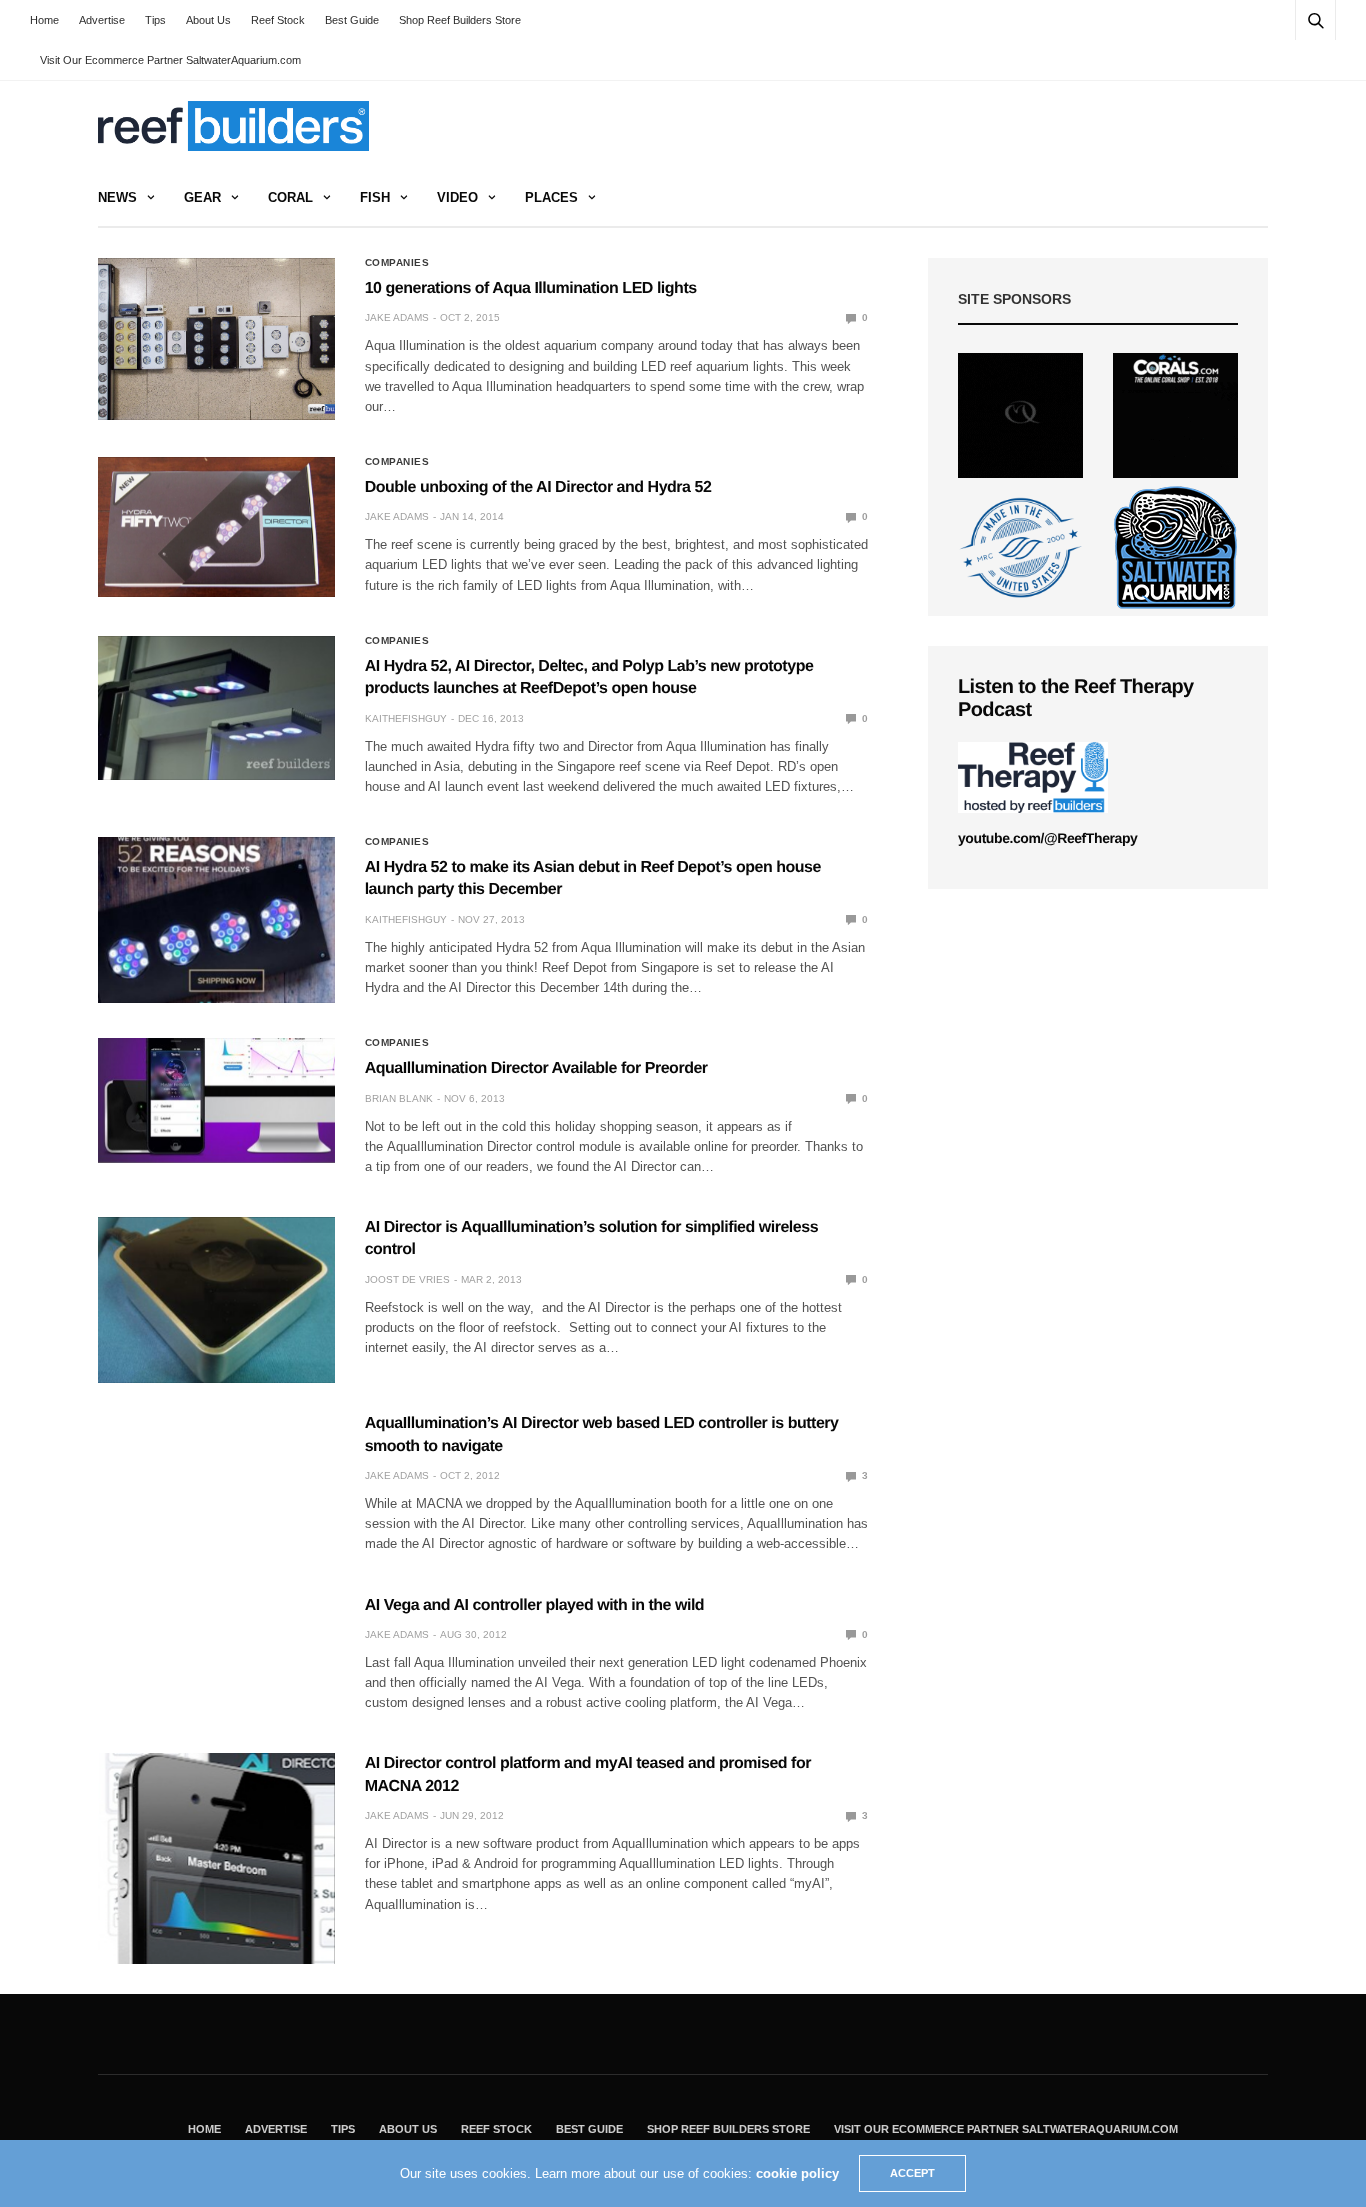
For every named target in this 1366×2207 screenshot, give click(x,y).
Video (457, 197)
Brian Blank (399, 1098)
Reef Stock (278, 20)
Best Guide (352, 20)
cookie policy (797, 2173)
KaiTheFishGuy (406, 718)
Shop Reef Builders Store (460, 20)
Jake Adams (397, 317)
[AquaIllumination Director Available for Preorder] (216, 1100)
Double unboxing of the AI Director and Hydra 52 (538, 487)
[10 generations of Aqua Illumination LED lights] (216, 339)
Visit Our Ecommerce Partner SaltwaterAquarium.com (170, 60)
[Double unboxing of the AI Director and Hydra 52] (216, 527)
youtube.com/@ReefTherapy (1047, 838)
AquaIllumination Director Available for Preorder (536, 1068)
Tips (155, 20)
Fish (375, 197)
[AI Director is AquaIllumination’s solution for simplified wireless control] (216, 1300)
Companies (397, 263)
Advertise (102, 20)
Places (551, 197)
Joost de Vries (407, 1279)
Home (44, 20)
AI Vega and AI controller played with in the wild (535, 1605)
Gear (202, 197)
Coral (290, 197)
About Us (208, 20)
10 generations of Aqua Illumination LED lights (531, 288)
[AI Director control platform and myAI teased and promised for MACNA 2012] (216, 1858)
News (117, 197)
